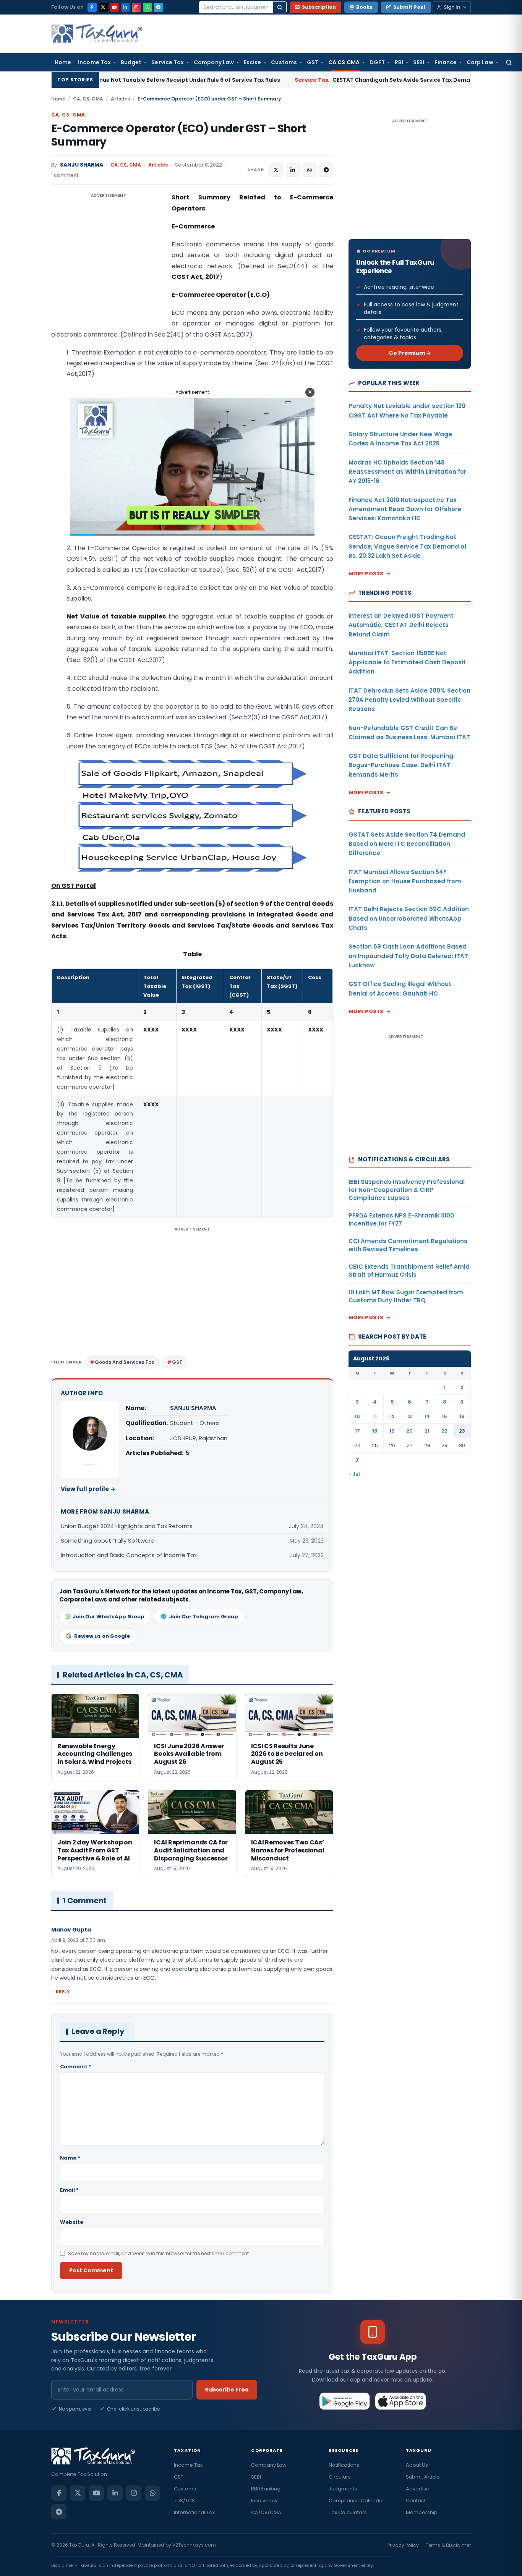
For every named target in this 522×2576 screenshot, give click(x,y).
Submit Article (423, 2477)
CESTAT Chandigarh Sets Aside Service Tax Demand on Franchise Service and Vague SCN (336, 80)
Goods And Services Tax (124, 1362)
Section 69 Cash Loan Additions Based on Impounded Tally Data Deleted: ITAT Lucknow (408, 956)
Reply (63, 1992)
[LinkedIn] (125, 7)
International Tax (194, 2512)
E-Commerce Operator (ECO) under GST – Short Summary (179, 135)
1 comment (65, 175)
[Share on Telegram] (326, 170)
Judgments (343, 2489)
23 (462, 1431)
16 (462, 1416)
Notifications (344, 2465)
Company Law (214, 62)
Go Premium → (410, 353)
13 (409, 1416)
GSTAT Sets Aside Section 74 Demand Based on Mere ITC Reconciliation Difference (407, 844)
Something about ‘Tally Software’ (108, 1541)
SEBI (419, 62)
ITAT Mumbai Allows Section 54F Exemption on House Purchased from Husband (405, 881)
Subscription (319, 7)
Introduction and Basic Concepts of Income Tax (129, 1555)
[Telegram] (159, 7)
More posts (366, 574)
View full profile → (88, 1489)
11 (375, 1416)
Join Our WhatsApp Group (109, 1617)
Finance (446, 62)
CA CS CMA (344, 62)
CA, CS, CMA (88, 99)
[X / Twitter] (103, 7)
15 (444, 1416)
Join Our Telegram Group (203, 1617)
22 (444, 1431)
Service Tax (168, 62)
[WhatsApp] (148, 7)
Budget (131, 62)
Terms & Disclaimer (448, 2545)
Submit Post (409, 7)
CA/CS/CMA (266, 2512)
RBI (399, 62)
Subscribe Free (227, 2390)
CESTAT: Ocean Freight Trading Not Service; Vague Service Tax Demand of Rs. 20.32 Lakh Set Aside (408, 546)
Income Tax (94, 62)
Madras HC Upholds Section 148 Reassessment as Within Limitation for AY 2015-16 (407, 472)
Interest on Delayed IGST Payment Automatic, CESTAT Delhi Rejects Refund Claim (401, 625)
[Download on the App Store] (401, 2401)
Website (72, 2222)
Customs (284, 62)
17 (357, 1431)
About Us (417, 2465)
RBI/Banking (266, 2489)
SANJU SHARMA (82, 165)
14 (427, 1416)
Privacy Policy (403, 2545)
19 (392, 1431)
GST (313, 62)
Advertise (418, 2489)
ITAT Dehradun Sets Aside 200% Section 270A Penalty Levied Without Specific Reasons (409, 700)
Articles (120, 99)
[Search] (280, 7)
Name (70, 2158)
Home (63, 62)
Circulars (340, 2477)
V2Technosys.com (194, 2545)
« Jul (355, 1474)
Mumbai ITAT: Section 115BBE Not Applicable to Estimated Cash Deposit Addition (407, 662)
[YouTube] (114, 7)
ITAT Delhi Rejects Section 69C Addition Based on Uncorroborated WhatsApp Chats (409, 918)
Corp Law (480, 62)
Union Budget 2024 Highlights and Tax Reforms (127, 1526)
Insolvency (264, 2501)
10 (357, 1416)
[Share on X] (276, 170)
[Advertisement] (109, 269)
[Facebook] (92, 7)
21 (427, 1431)
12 (392, 1416)
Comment (76, 2067)
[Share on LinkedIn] (293, 170)
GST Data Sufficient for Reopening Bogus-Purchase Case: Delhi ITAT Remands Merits (401, 765)
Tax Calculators (348, 2512)
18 (375, 1431)
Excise (252, 62)
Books (364, 7)
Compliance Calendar (357, 2501)
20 (409, 1431)
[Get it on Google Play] (345, 2401)
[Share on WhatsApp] (310, 170)
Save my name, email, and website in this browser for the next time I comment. (159, 2253)
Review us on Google (102, 1636)
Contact (416, 2501)
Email (69, 2190)
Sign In (452, 7)
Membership (422, 2512)
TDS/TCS (184, 2501)
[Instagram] (136, 7)
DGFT (377, 62)
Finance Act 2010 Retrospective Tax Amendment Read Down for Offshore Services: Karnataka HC (405, 509)
